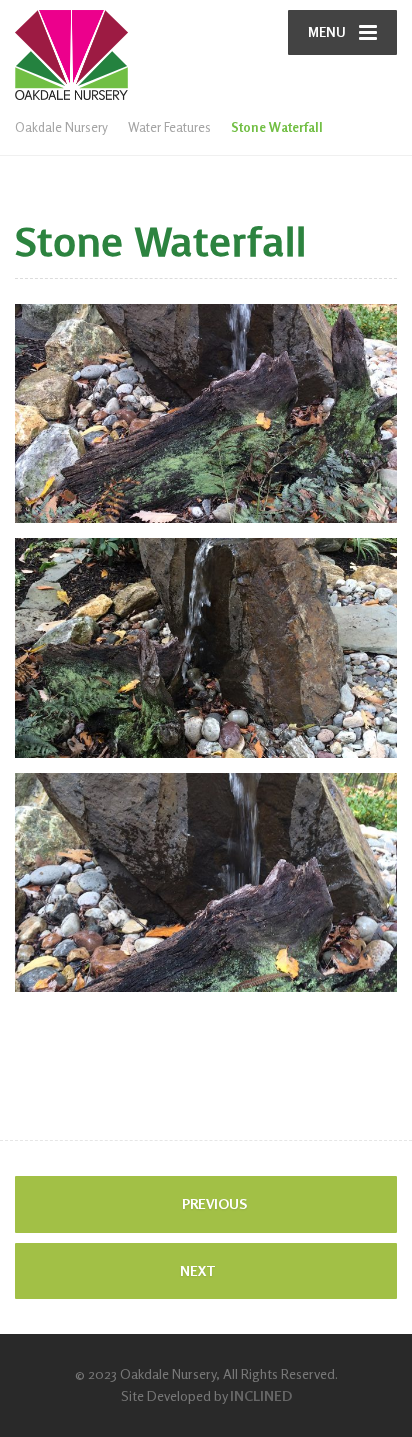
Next (199, 1270)
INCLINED (261, 1395)
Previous (213, 1203)
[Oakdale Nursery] (110, 50)
